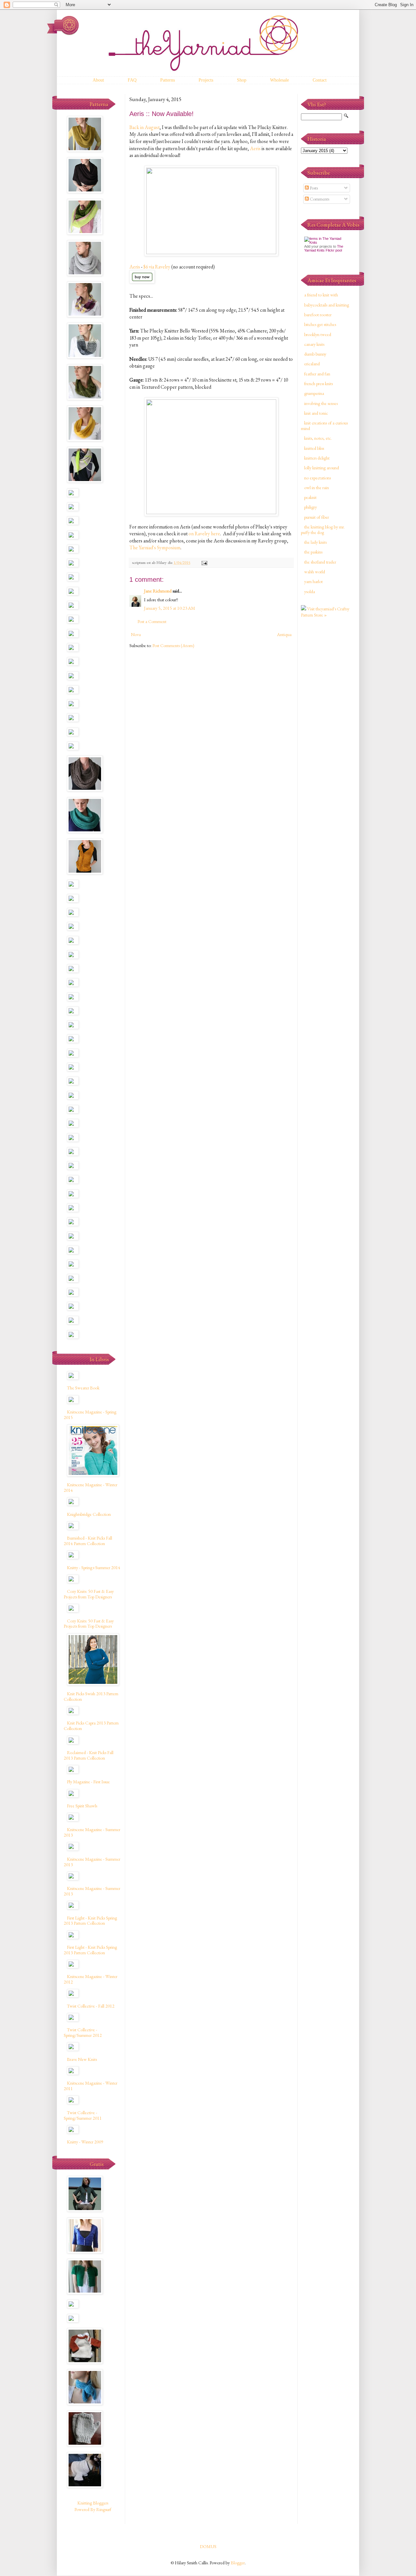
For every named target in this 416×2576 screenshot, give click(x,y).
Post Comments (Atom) (173, 645)
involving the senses (321, 403)
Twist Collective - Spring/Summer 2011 (83, 2115)
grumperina (314, 393)
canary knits (314, 344)
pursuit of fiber (317, 517)
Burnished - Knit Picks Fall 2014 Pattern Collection (88, 1541)
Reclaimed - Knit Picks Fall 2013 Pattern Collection (89, 1755)
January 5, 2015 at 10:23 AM (169, 608)
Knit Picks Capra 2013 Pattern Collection (91, 1726)
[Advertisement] (327, 726)
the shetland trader (320, 562)
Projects (206, 80)
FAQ (132, 80)
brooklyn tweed (318, 334)
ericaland (312, 364)
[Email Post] (204, 562)
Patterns (168, 80)
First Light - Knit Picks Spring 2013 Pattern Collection (90, 1921)
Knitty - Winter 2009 (85, 2142)
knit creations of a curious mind (324, 426)
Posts (313, 188)
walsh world (315, 572)
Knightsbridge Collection (89, 1514)
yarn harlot (313, 581)
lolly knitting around (322, 468)
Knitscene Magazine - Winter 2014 (91, 1487)
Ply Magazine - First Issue (88, 1782)
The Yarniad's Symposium (155, 547)
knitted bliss (314, 448)
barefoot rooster (318, 315)
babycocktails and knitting (327, 305)
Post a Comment (152, 621)
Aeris (255, 148)
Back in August (144, 127)
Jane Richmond (158, 591)
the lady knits (315, 542)
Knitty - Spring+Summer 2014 (94, 1568)
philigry (311, 507)
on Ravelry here (204, 533)
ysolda (310, 592)
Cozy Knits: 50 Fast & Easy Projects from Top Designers (89, 1594)
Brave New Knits (82, 2059)
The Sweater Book (83, 1388)
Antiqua (284, 634)
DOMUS (208, 2546)
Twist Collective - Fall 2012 (91, 2006)
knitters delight (317, 458)
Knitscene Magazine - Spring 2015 (90, 1415)
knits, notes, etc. (318, 438)
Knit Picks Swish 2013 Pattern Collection (91, 1696)
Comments (319, 199)
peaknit (310, 497)
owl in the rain (317, 488)
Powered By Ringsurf (93, 2509)
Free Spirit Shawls (82, 1806)
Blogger (238, 2563)
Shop (242, 80)
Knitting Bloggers (93, 2503)
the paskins (313, 552)
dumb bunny (315, 354)
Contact (320, 80)
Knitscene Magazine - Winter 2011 (91, 2086)
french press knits (318, 384)
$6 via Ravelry (157, 267)
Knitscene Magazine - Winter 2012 (91, 1979)
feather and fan (317, 374)
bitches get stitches (320, 324)
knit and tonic (316, 413)
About (98, 80)
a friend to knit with (321, 295)
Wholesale (279, 80)
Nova (136, 634)
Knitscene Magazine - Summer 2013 (92, 1832)
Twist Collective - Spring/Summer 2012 (83, 2032)
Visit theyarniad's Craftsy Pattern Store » (325, 612)
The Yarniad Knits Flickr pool (324, 248)
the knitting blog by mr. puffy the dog (323, 530)
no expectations (318, 478)
